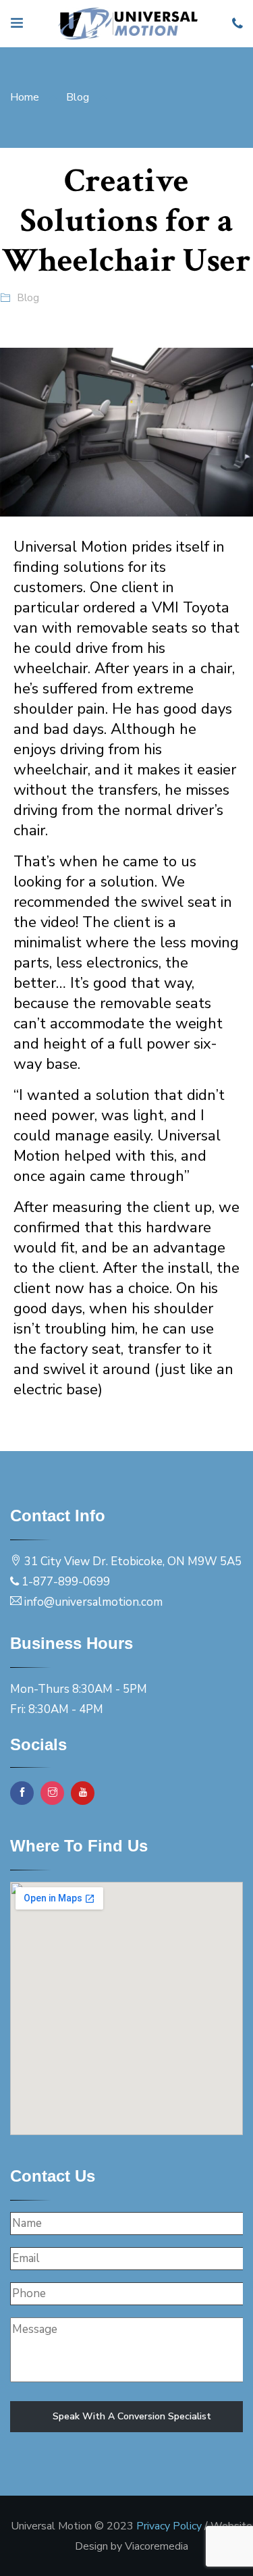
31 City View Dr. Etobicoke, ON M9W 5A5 (133, 1561)
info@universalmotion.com (93, 1602)
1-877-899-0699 (66, 1582)
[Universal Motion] (128, 24)
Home (25, 97)
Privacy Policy (169, 2526)
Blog (78, 97)
